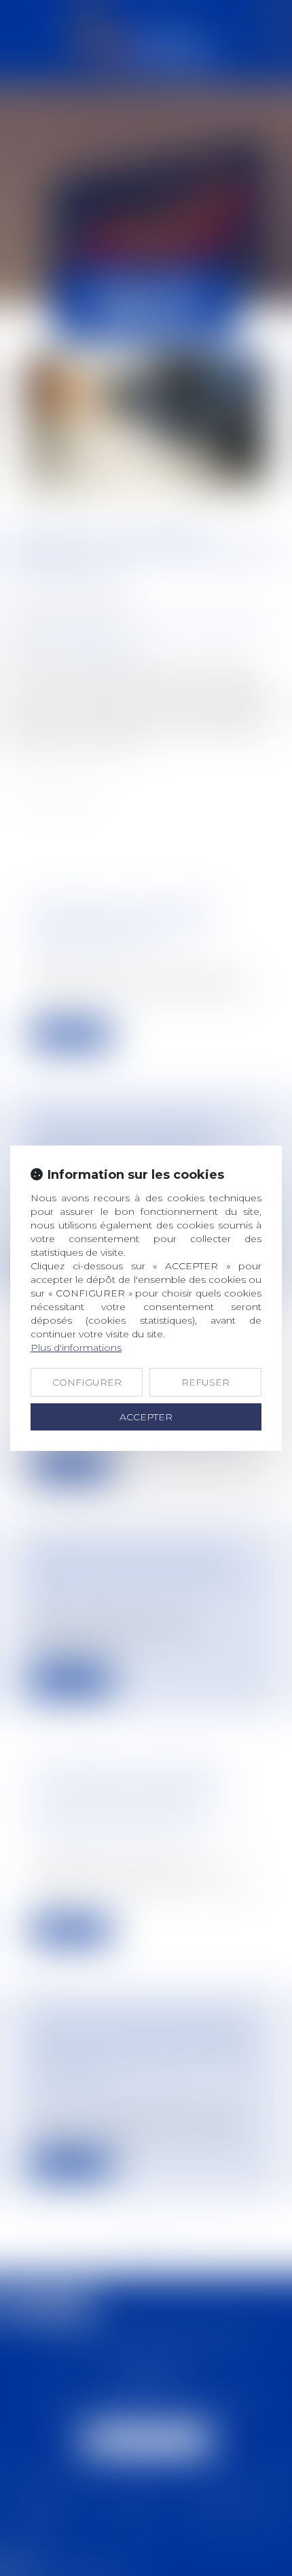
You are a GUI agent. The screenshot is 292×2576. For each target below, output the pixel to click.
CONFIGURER (87, 1382)
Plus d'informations (76, 1348)
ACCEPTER (146, 1417)
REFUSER (205, 1382)
